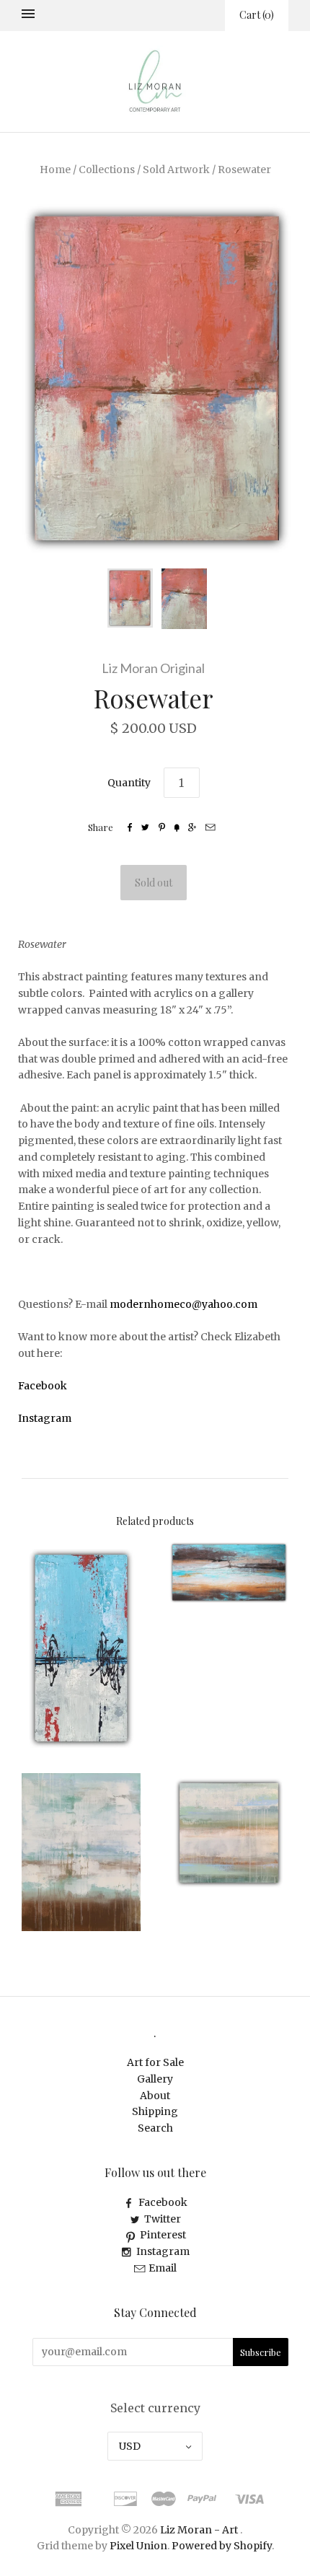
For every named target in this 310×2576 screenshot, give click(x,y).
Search (155, 2128)
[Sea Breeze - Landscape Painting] (229, 1573)
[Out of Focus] (81, 1852)
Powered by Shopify (222, 2546)
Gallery (155, 2079)
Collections (107, 170)
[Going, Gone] (229, 1833)
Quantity (129, 783)
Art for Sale (155, 2062)
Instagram (163, 2251)
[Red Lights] (81, 1648)
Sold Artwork (176, 170)
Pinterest (163, 2235)
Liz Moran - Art (199, 2530)
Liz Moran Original (153, 668)
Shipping (155, 2111)
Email (163, 2268)
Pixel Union (138, 2546)
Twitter (163, 2219)
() (257, 15)
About (155, 2096)
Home (55, 170)
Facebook (163, 2202)
